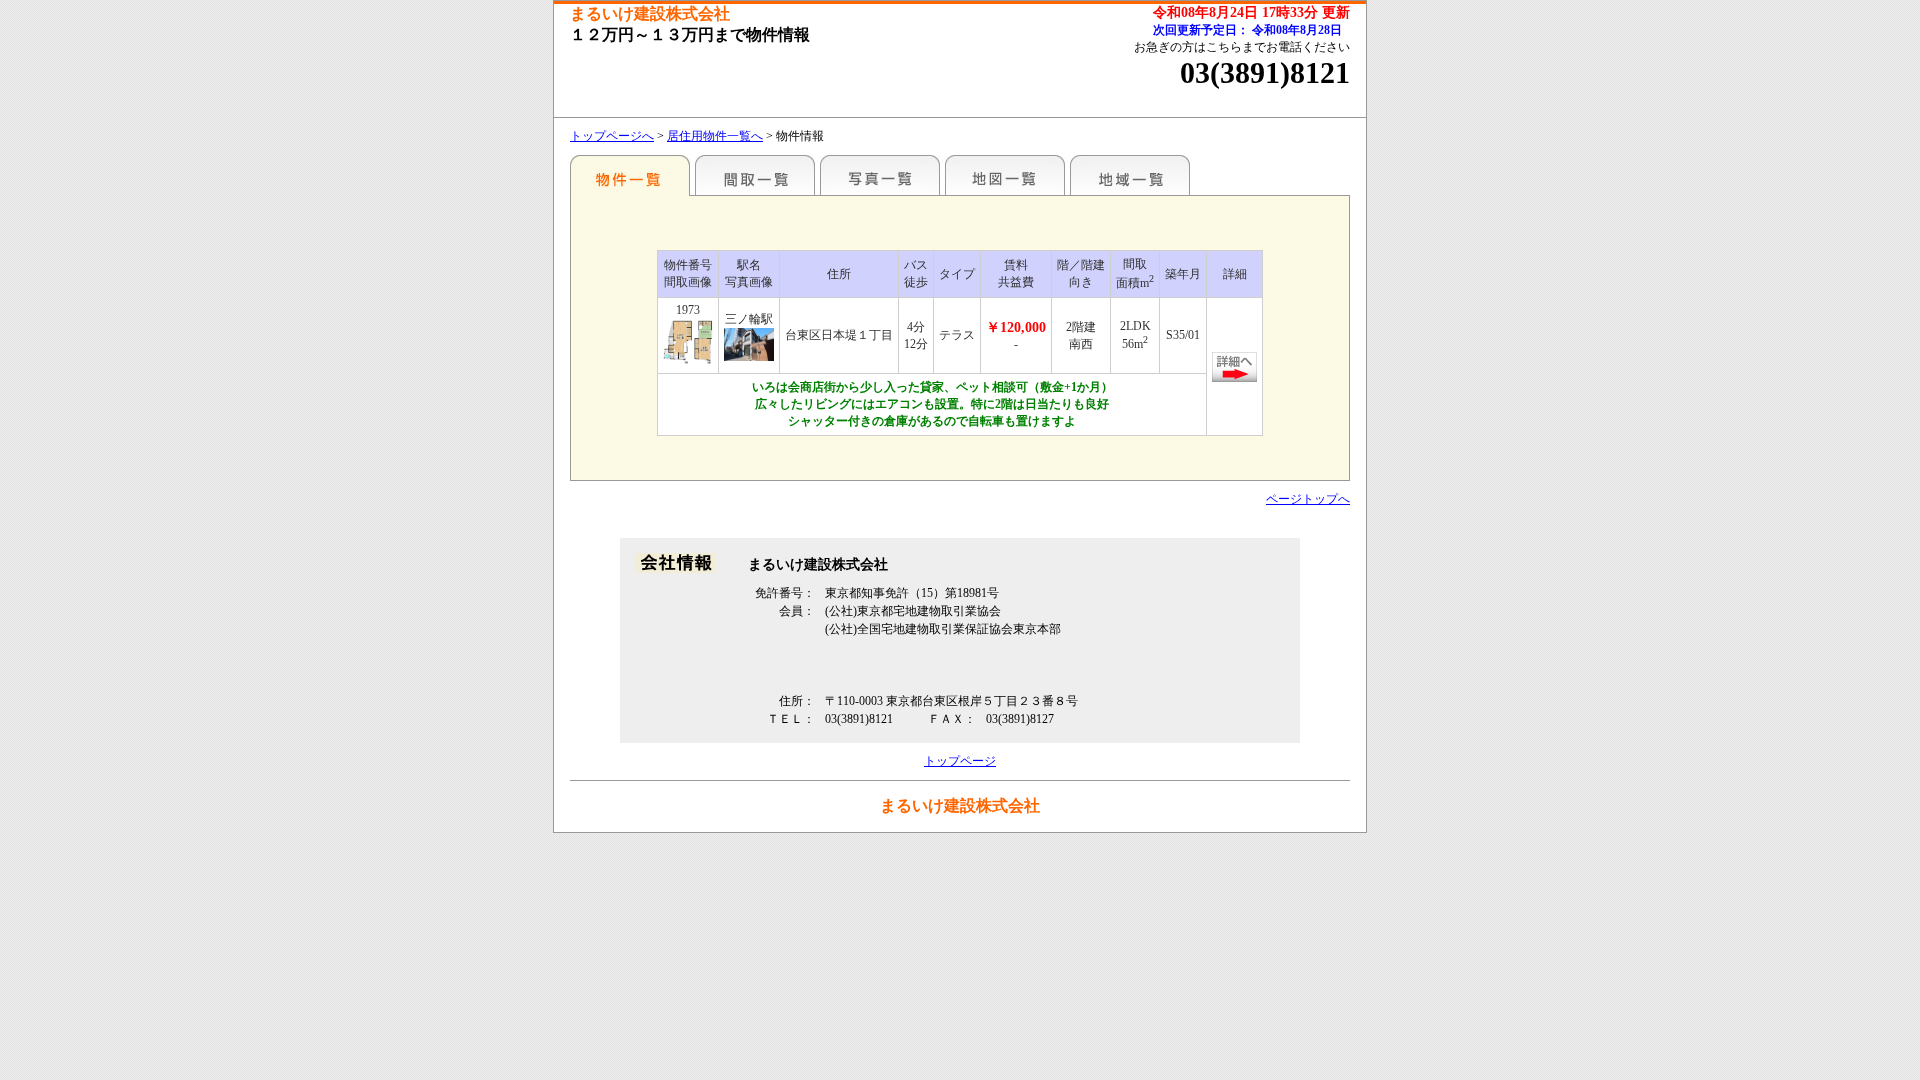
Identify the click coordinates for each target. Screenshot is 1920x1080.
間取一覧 (755, 175)
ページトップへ (1308, 499)
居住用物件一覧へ (715, 136)
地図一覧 (1005, 175)
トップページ (960, 761)
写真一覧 (880, 175)
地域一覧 (1130, 175)
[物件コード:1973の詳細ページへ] (688, 343)
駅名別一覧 (630, 175)
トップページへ (612, 136)
